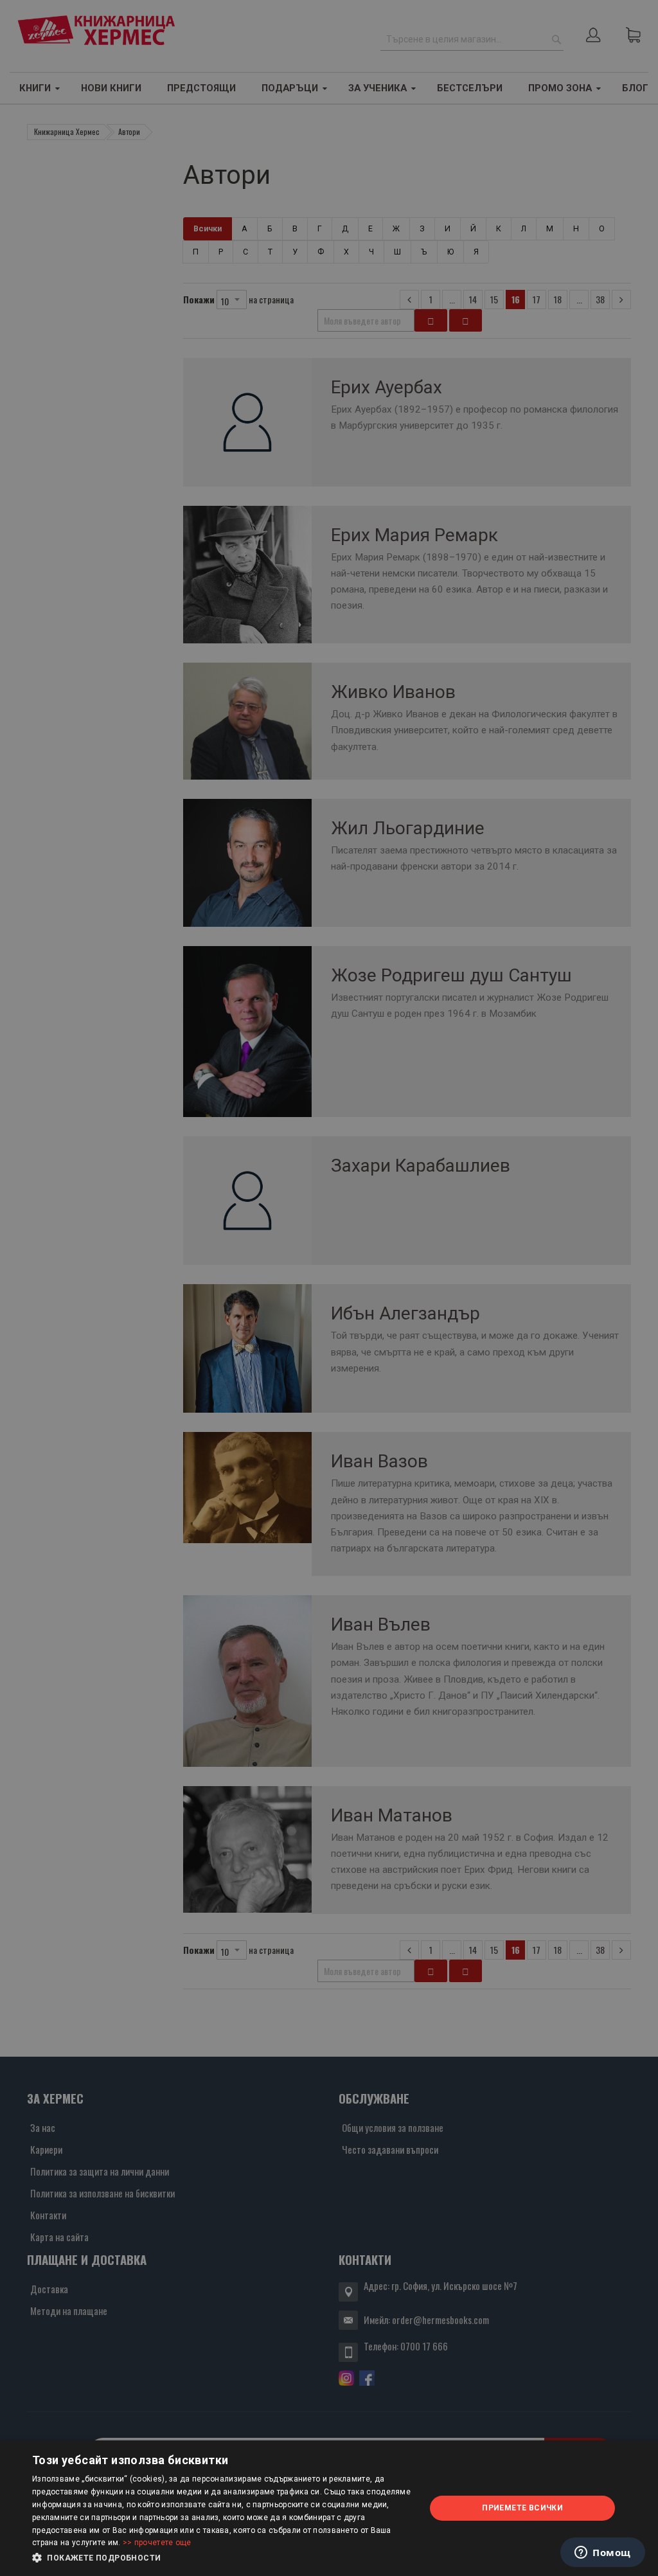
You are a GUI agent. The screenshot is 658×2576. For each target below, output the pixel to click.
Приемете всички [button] (522, 2508)
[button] (223, 2558)
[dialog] (329, 2508)
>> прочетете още (157, 2543)
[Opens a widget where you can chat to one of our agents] (603, 2554)
